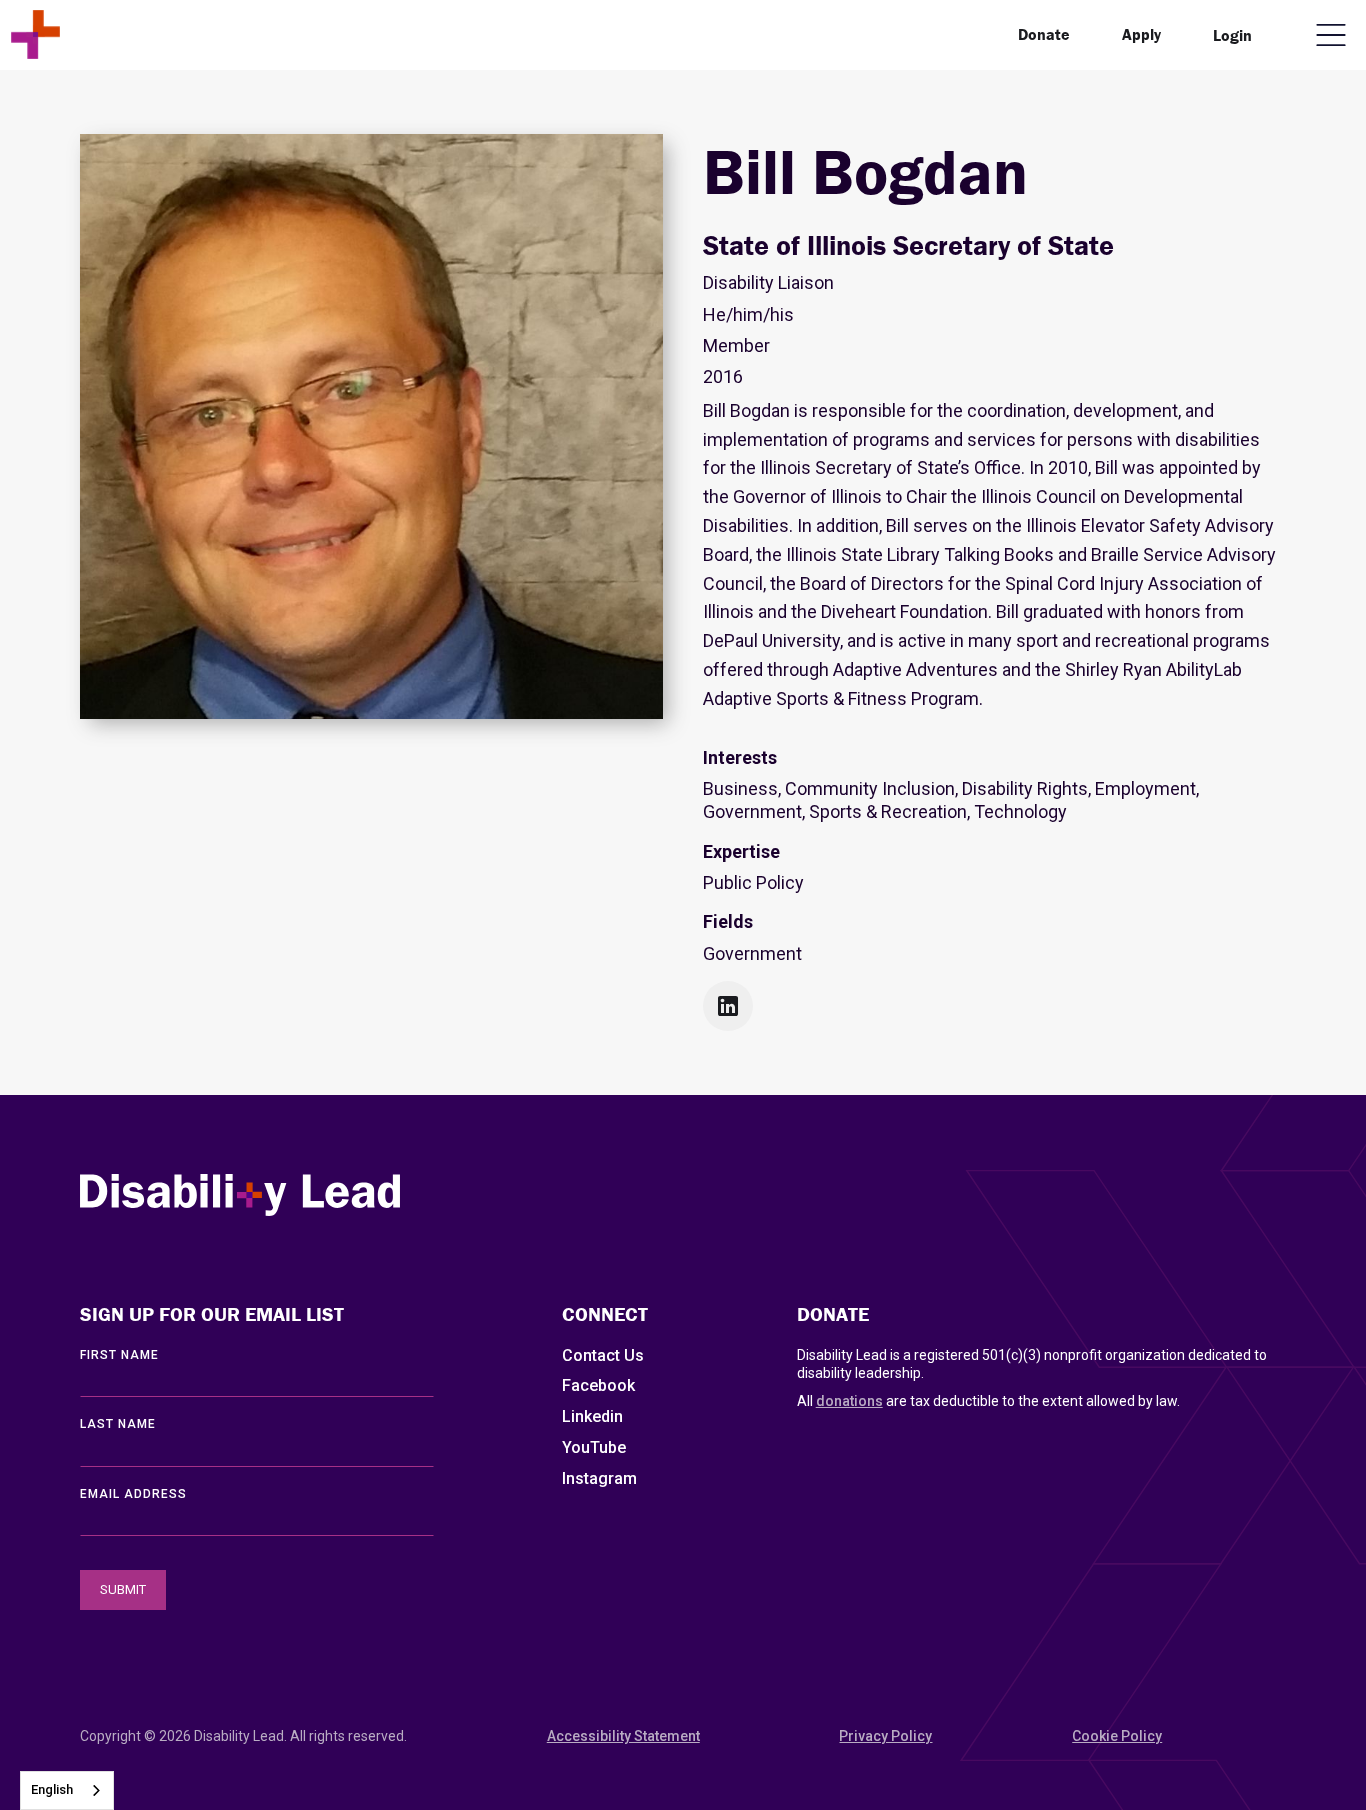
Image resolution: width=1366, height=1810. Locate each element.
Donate (1044, 34)
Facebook (598, 1385)
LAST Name (118, 1424)
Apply (1141, 34)
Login (1232, 35)
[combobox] (67, 1790)
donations (849, 1401)
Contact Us (603, 1355)
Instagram (599, 1478)
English (52, 1789)
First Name (119, 1355)
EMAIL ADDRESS (133, 1494)
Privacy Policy (885, 1736)
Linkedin (592, 1416)
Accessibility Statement (623, 1736)
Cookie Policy (1117, 1736)
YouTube (594, 1447)
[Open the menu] (1331, 35)
